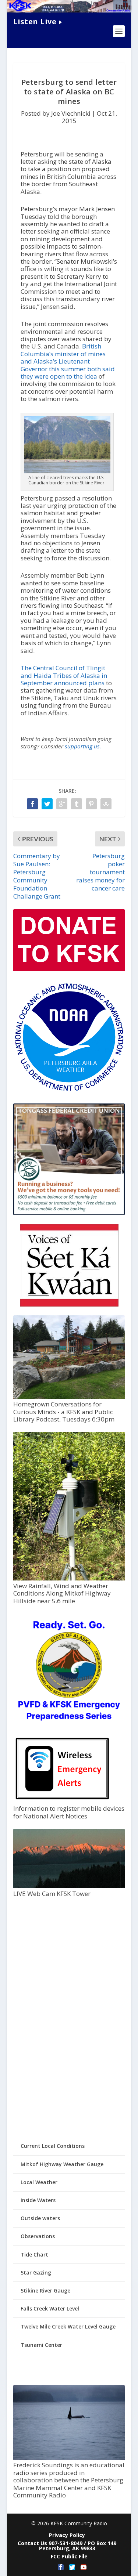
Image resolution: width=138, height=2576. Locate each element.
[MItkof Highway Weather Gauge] (69, 1578)
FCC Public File (69, 2556)
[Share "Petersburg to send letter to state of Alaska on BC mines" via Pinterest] (91, 804)
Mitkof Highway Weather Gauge (62, 2164)
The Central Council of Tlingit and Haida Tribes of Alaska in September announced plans (64, 675)
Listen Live (35, 21)
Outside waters (40, 2218)
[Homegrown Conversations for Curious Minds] (69, 1397)
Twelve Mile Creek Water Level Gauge (68, 2326)
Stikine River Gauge (45, 2290)
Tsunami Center (41, 2345)
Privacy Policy (67, 2535)
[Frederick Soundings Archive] (69, 2458)
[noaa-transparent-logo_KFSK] (69, 1091)
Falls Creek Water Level (50, 2308)
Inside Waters (38, 2200)
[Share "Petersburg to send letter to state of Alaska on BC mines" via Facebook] (32, 804)
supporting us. (83, 746)
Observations (38, 2236)
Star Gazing (36, 2272)
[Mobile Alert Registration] (62, 1801)
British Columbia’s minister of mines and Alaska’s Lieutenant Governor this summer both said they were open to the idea (68, 361)
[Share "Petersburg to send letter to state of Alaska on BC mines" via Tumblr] (77, 804)
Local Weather (39, 2182)
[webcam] (69, 1886)
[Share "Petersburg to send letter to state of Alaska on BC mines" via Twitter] (47, 804)
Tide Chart (34, 2255)
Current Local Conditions (53, 2146)
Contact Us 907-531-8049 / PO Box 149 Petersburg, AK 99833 (67, 2546)
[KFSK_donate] (69, 969)
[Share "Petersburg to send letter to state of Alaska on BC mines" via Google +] (62, 804)
